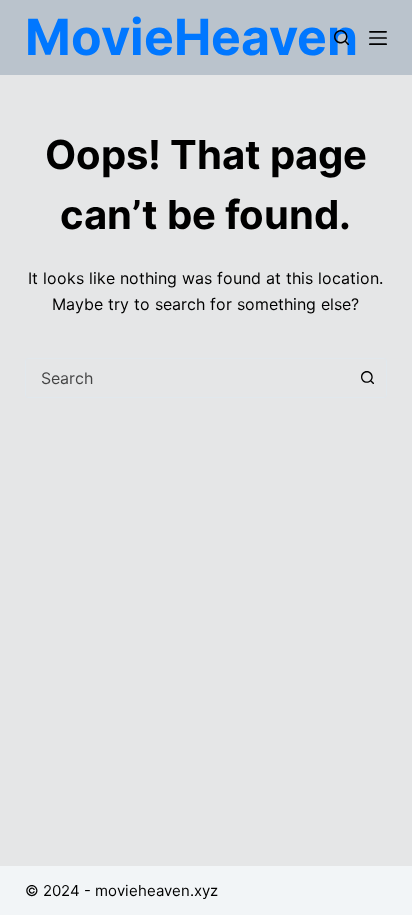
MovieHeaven (191, 37)
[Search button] (367, 378)
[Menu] (378, 38)
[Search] (341, 37)
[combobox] (187, 378)
